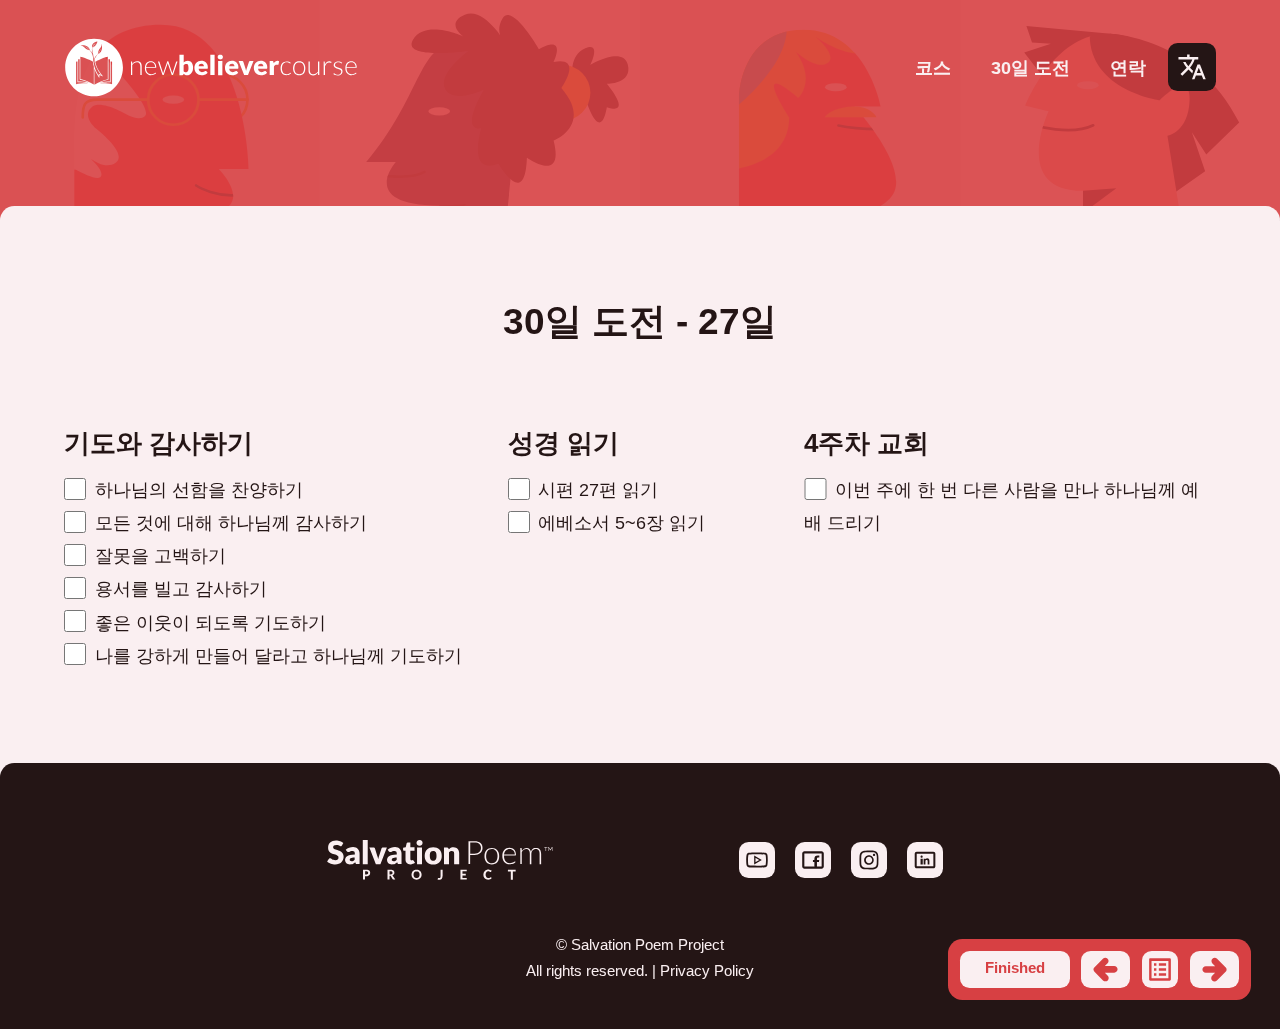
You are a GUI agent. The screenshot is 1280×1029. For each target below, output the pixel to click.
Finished (1015, 968)
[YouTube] (759, 873)
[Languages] (1192, 67)
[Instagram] (871, 873)
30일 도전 (1030, 67)
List (1160, 969)
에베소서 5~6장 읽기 (619, 522)
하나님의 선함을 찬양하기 (196, 489)
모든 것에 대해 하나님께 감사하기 (228, 522)
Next (1214, 969)
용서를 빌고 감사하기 (178, 588)
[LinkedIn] (925, 873)
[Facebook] (815, 873)
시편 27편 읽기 (595, 489)
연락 (1128, 67)
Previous (1105, 969)
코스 (933, 67)
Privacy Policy (707, 971)
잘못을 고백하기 (158, 555)
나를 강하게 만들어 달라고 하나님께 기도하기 (276, 655)
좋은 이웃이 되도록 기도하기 (208, 622)
